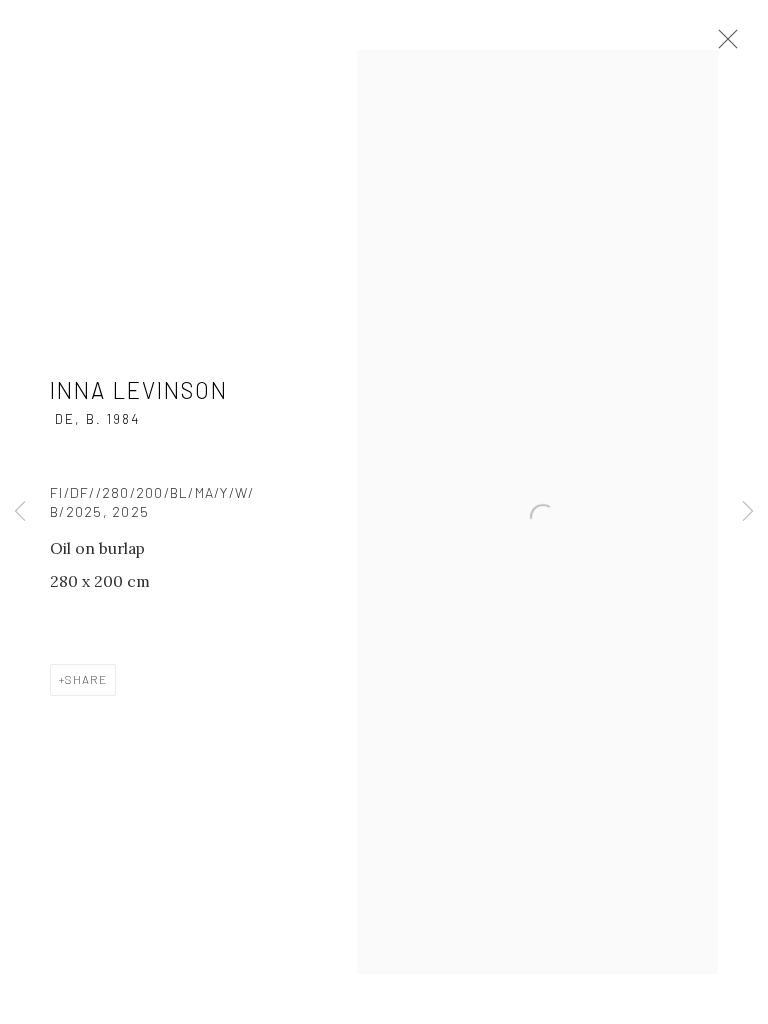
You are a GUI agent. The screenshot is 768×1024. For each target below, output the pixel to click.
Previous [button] (20, 512)
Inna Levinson (139, 390)
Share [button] (86, 679)
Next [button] (748, 512)
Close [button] (723, 45)
